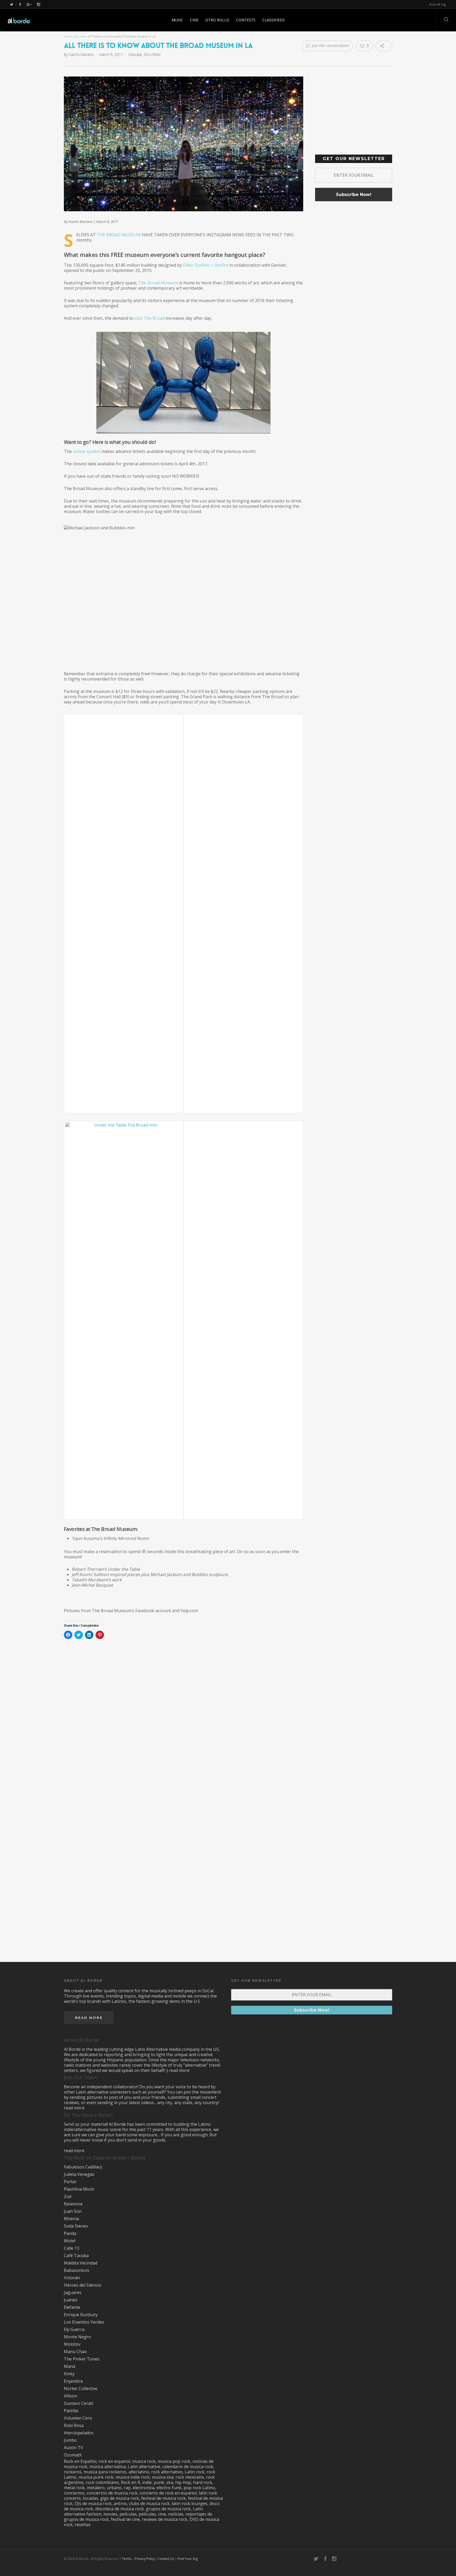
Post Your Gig (187, 2559)
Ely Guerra (74, 2329)
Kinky (69, 2374)
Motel (70, 2241)
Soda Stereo (76, 2226)
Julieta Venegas (79, 2174)
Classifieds (274, 20)
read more (179, 2070)
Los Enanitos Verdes (84, 2322)
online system (87, 451)
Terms (127, 2559)
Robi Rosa (74, 2425)
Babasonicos (77, 2270)
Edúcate (80, 36)
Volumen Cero (78, 2418)
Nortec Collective (81, 2388)
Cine (194, 20)
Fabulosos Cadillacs (83, 2167)
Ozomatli (73, 2455)
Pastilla (71, 2411)
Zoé (68, 2196)
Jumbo (70, 2440)
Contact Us (166, 2559)
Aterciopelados (79, 2433)
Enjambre (73, 2381)
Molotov (72, 2344)
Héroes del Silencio (83, 2285)
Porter (70, 2182)
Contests (246, 20)
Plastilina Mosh (79, 2189)
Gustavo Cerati (79, 2403)
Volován (72, 2278)
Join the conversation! (330, 46)
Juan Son (73, 2211)
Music (177, 20)
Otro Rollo (217, 20)
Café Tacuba (76, 2256)
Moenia (71, 2219)
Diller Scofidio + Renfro (206, 265)
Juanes (71, 2300)
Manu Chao (75, 2352)
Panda (70, 2233)
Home (68, 36)
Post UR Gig (438, 4)
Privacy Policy (145, 2559)
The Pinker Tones (82, 2359)
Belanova (73, 2204)
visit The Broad (150, 318)
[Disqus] (228, 1738)
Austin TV (73, 2448)
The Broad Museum (119, 235)
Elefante (72, 2307)
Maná (70, 2366)
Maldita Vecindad (81, 2263)
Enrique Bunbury (81, 2315)
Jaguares (73, 2292)
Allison (70, 2396)
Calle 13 (72, 2248)
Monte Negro (77, 2337)
